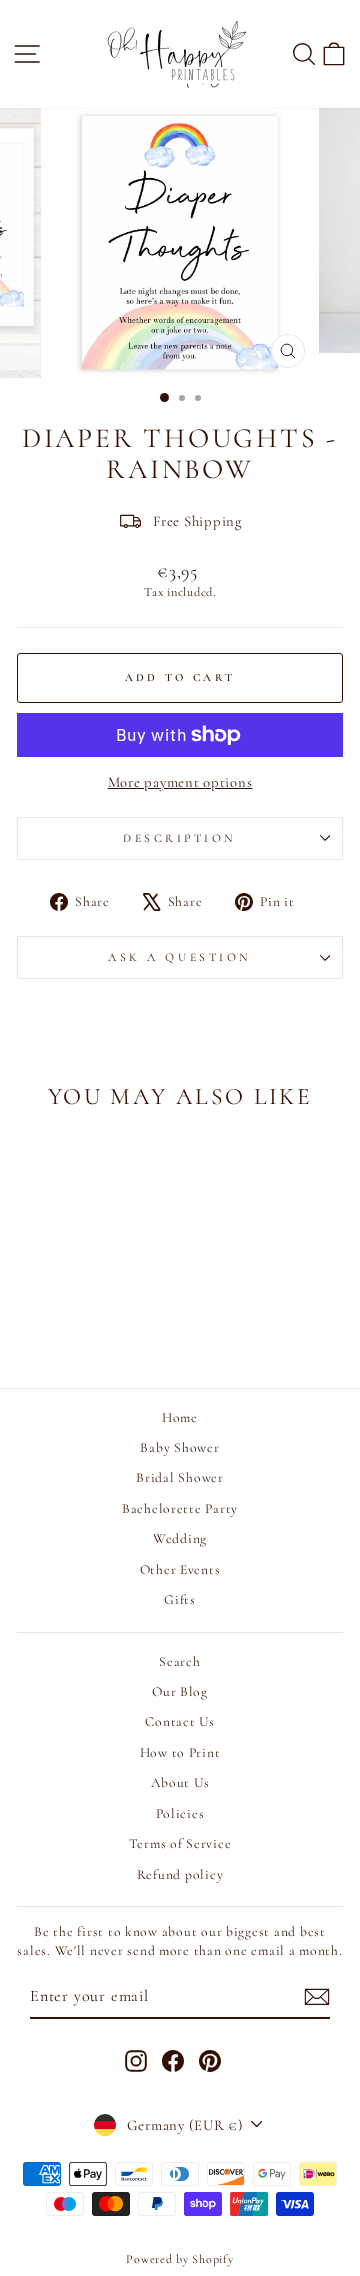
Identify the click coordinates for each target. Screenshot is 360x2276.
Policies (180, 1813)
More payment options (180, 782)
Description (180, 838)
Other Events (180, 1569)
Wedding (180, 1538)
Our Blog (180, 1691)
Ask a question (179, 957)
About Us (180, 1782)
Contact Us (179, 1721)
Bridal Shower (180, 1477)
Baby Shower (179, 1447)
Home (180, 1417)
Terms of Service (180, 1843)
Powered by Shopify (179, 2259)
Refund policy (180, 1874)
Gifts (180, 1599)
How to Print (180, 1752)
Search (179, 1661)
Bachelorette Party (180, 1508)
